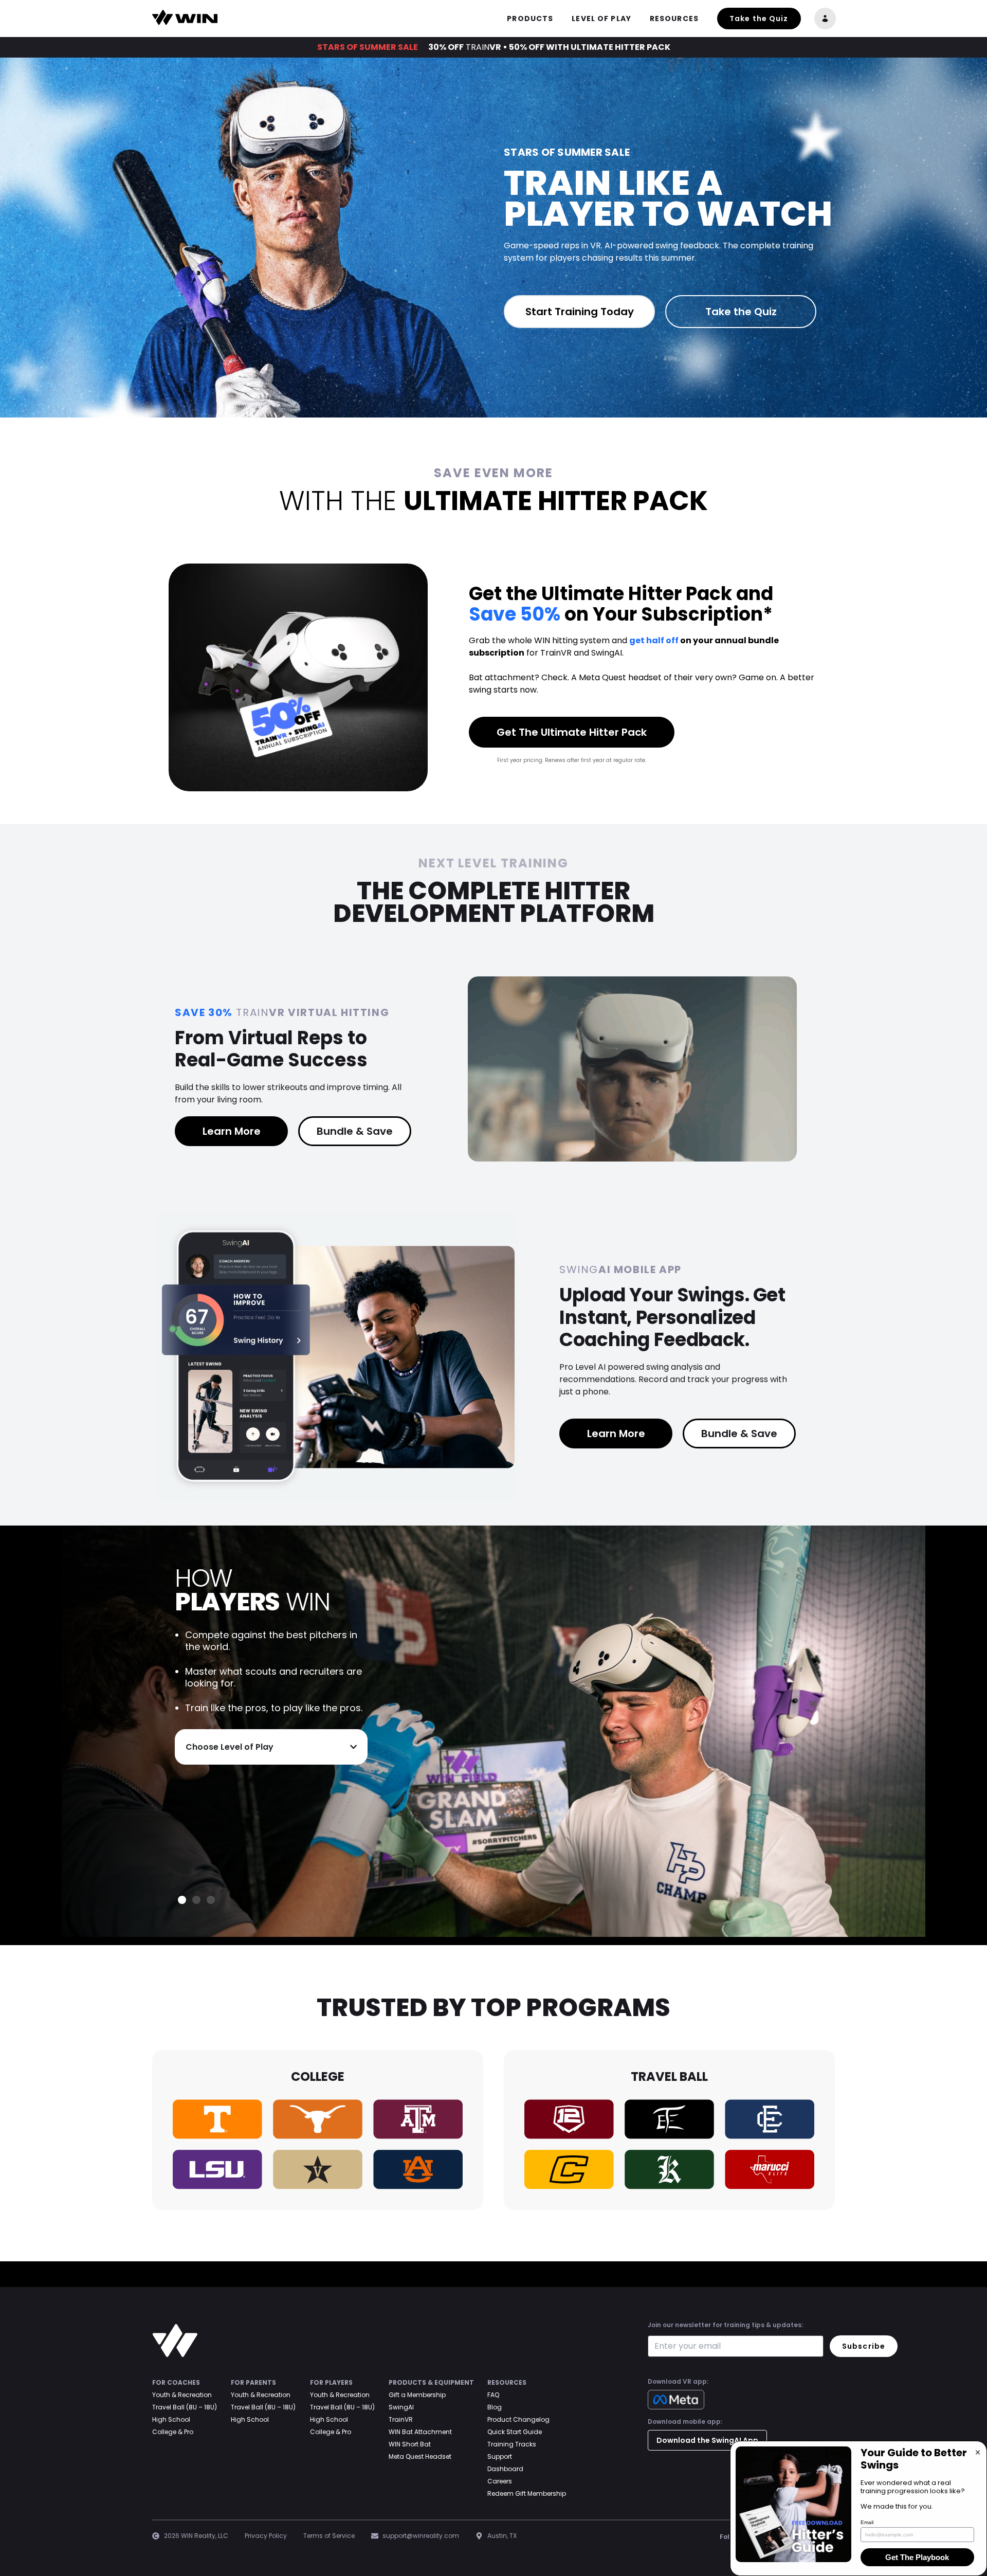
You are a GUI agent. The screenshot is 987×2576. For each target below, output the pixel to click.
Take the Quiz (759, 19)
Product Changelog (518, 2419)
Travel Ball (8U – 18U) (185, 2407)
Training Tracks (512, 2444)
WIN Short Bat (410, 2444)
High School (171, 2419)
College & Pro (173, 2432)
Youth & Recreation (182, 2395)
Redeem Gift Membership (527, 2493)
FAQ (493, 2395)
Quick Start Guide (515, 2432)
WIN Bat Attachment (420, 2432)
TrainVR (401, 2419)
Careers (500, 2481)
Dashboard (505, 2469)
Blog (495, 2407)
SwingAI (401, 2407)
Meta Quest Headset (420, 2456)
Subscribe (864, 2346)
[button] (182, 1900)
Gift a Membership (417, 2395)
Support (500, 2456)
